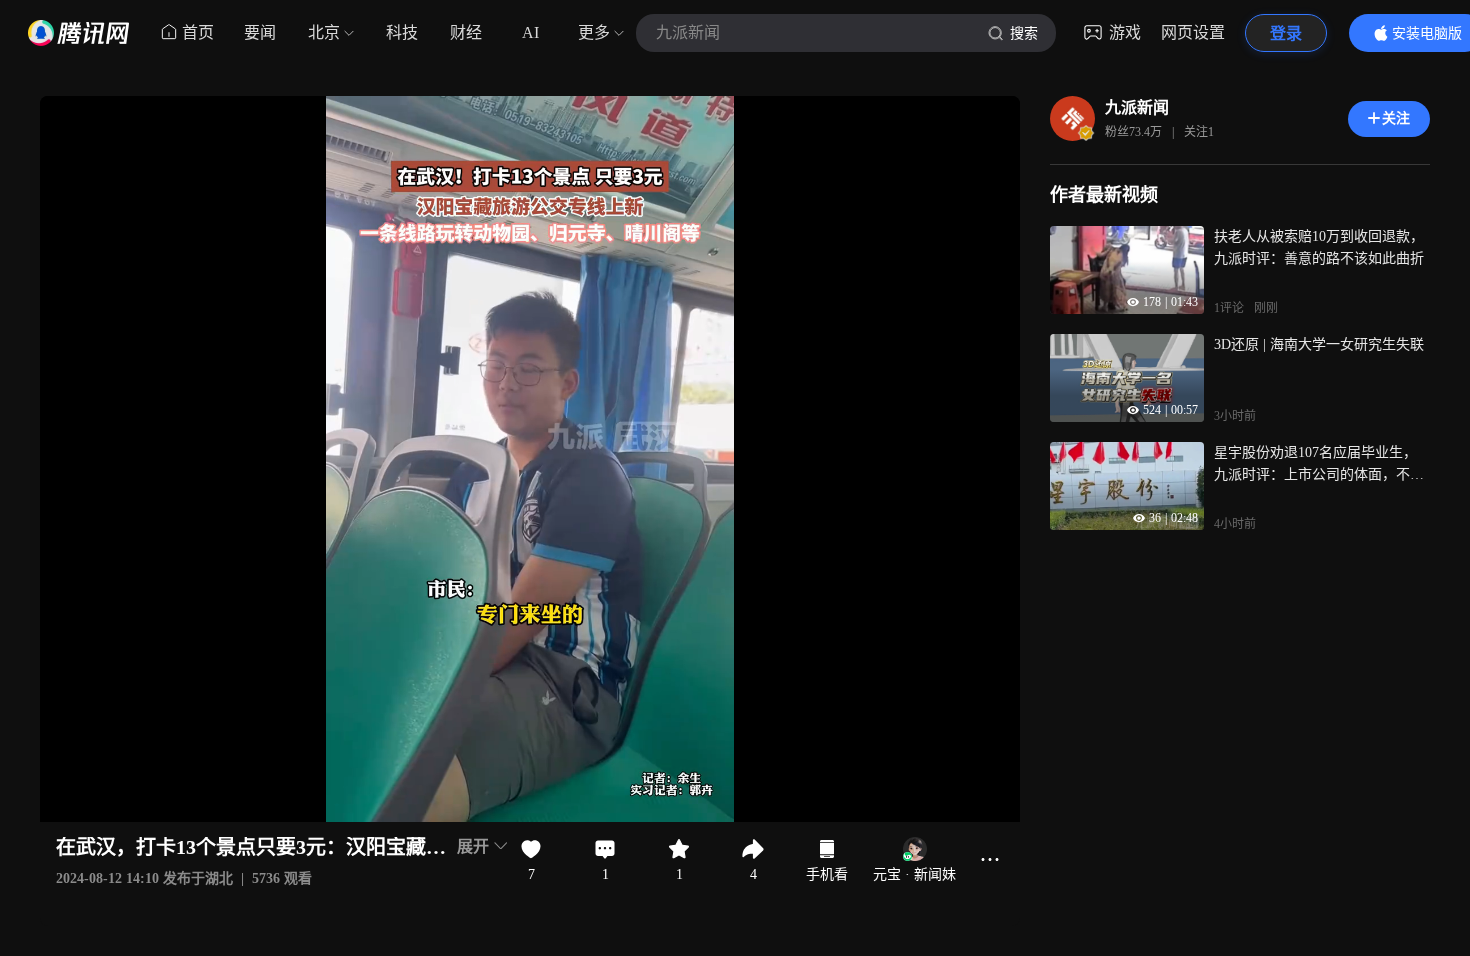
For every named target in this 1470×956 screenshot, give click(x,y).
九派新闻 (1137, 107)
